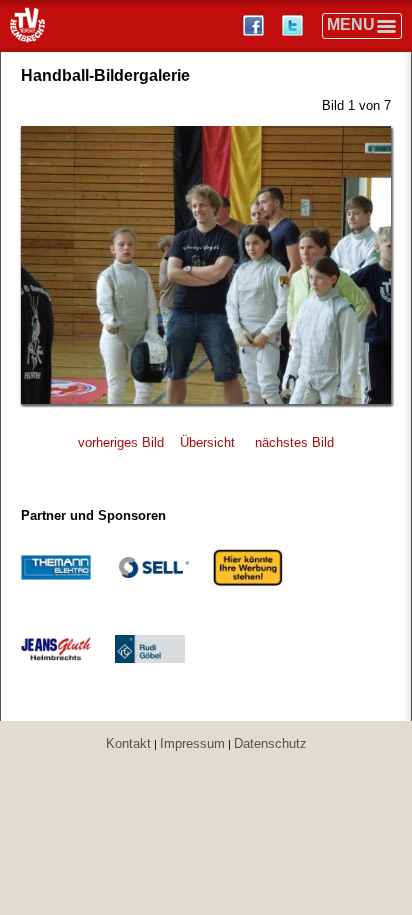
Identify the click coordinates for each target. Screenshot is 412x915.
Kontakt (128, 743)
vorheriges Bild (121, 442)
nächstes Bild (294, 442)
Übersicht (207, 442)
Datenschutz (270, 743)
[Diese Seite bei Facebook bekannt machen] (255, 25)
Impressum (192, 743)
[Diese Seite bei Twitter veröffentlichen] (294, 25)
